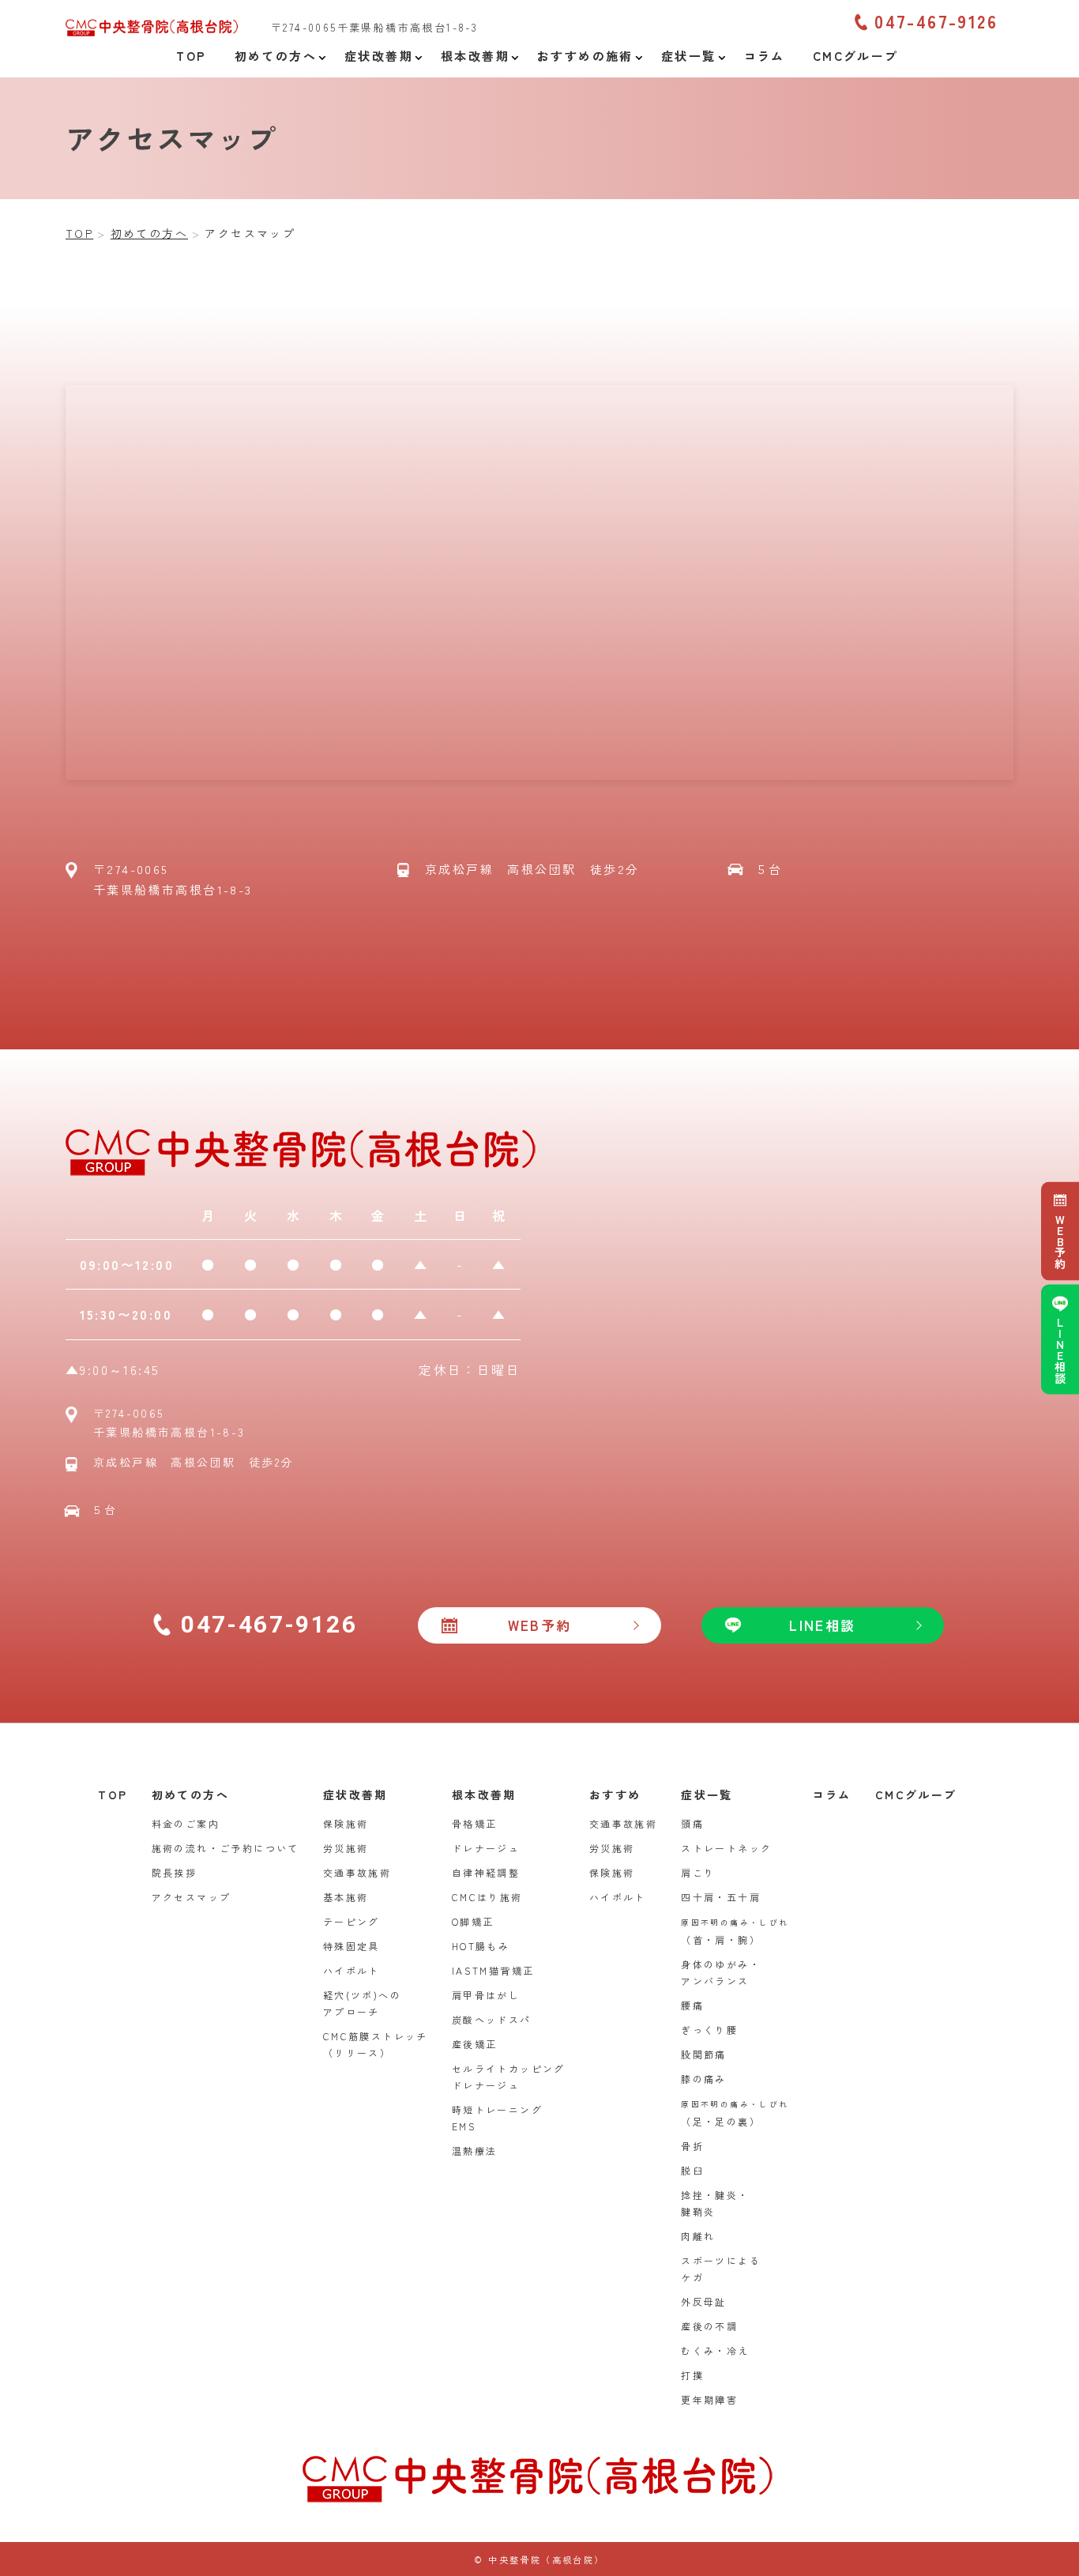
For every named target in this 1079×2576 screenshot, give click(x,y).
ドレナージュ (486, 1848)
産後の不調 (709, 2326)
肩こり (698, 1872)
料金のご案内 (186, 1823)
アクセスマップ (192, 1897)
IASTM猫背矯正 (493, 1970)
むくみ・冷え (715, 2350)
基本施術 (346, 1897)
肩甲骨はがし (486, 1995)
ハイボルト (352, 1970)
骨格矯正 (475, 1823)
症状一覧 (707, 1795)
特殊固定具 (352, 1946)
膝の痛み (704, 2079)
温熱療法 (475, 2150)
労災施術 (346, 1848)
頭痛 (692, 1823)
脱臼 (692, 2170)
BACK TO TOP (1058, 2555)
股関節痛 (704, 2054)
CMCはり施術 (487, 1897)
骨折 (692, 2146)
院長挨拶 (175, 1872)
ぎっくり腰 (709, 2030)
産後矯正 (475, 2044)
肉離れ (698, 2236)
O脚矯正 (473, 1921)
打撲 (692, 2375)
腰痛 (692, 2005)
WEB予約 (1060, 1241)
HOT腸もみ (481, 1946)
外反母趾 (704, 2301)
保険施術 (346, 1823)
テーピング (352, 1921)
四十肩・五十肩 (721, 1897)
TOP (113, 1795)
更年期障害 (709, 2399)
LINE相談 (1060, 1350)
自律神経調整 (486, 1872)
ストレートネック (726, 1848)
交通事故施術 (357, 1872)
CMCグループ (916, 1795)
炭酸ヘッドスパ (492, 2019)
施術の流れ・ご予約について (226, 1848)
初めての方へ (190, 1795)
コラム (832, 1795)
